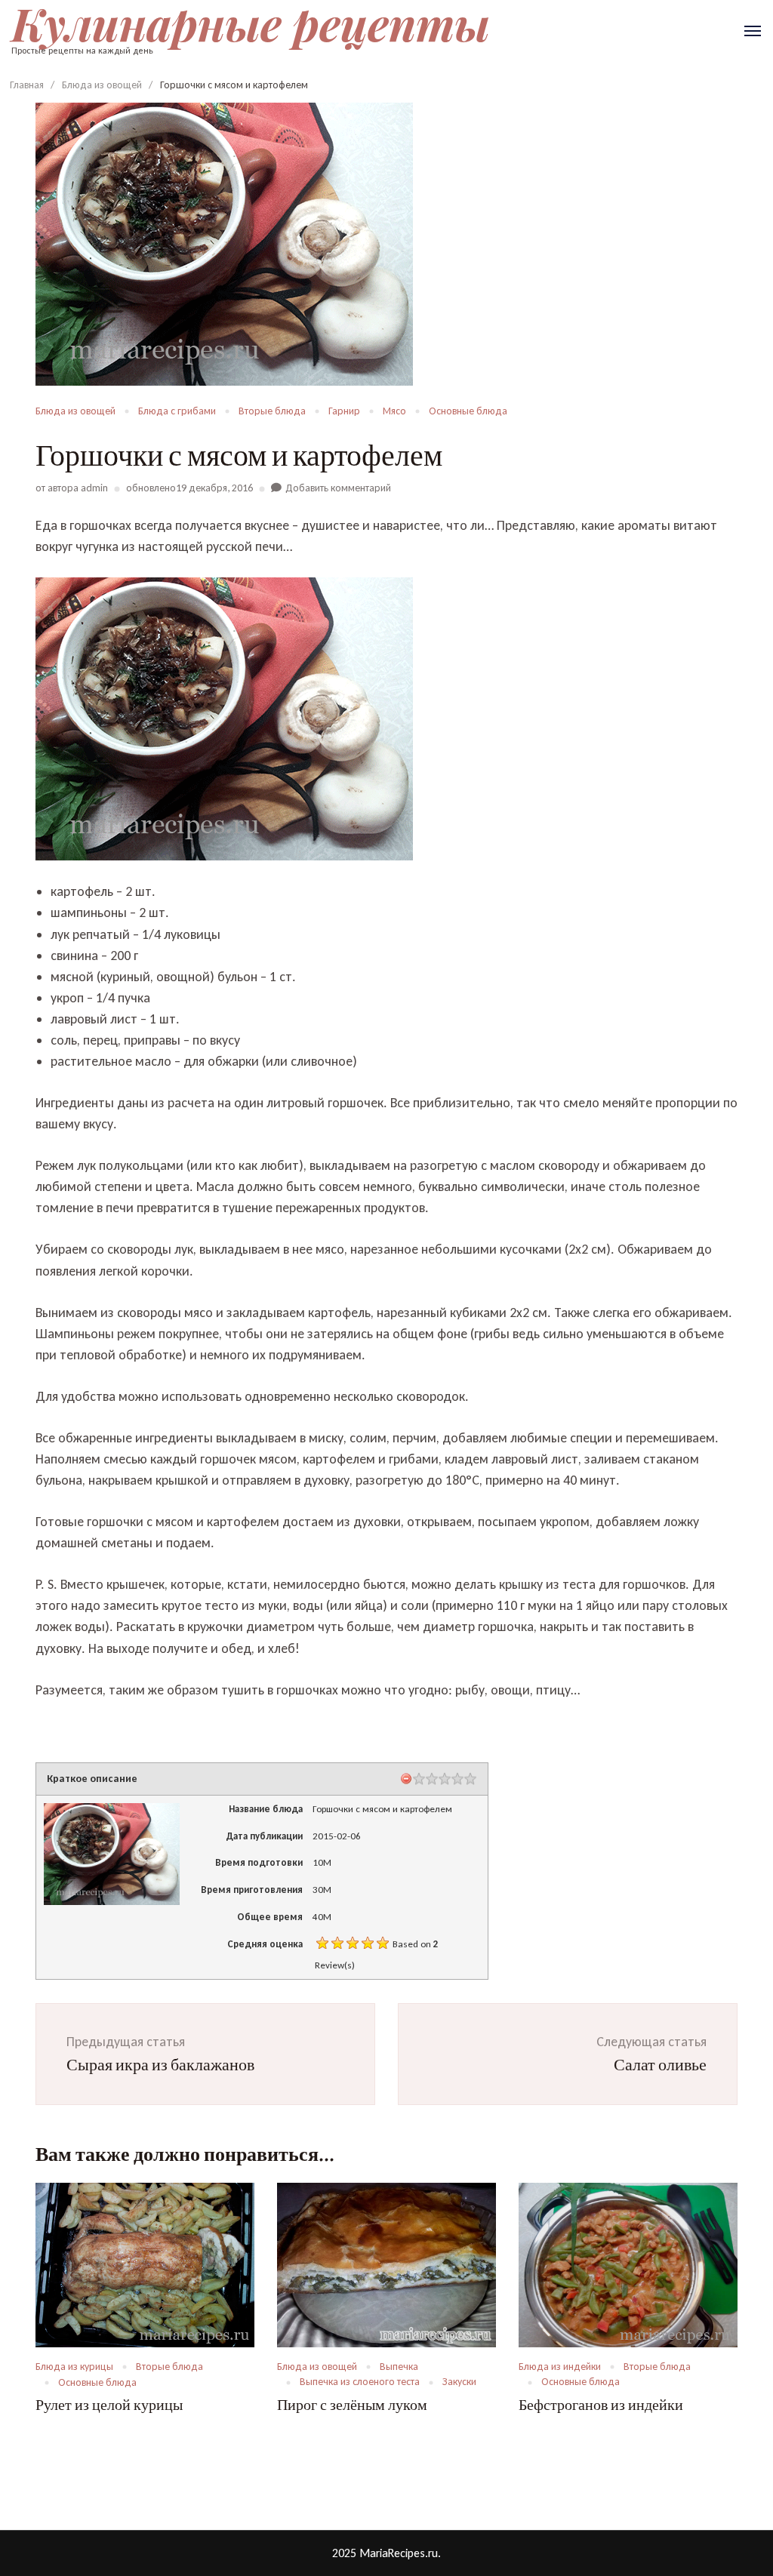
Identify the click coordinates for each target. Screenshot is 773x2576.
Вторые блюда (272, 411)
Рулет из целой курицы (109, 2405)
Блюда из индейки (560, 2367)
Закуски (459, 2382)
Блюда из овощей (75, 411)
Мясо (394, 411)
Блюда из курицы (74, 2367)
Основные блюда (468, 411)
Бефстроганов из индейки (601, 2405)
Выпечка (399, 2367)
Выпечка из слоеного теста (360, 2382)
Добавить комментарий (338, 488)
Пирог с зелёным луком (352, 2405)
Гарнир (344, 411)
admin (94, 488)
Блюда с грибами (177, 411)
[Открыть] (753, 31)
